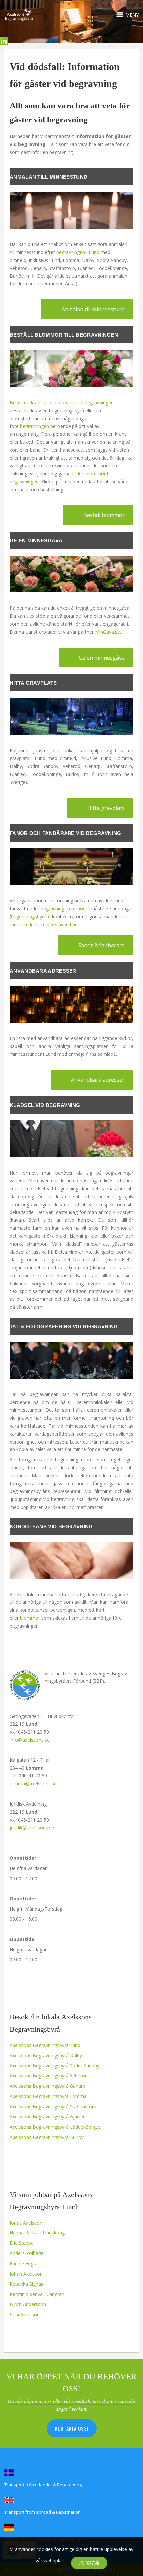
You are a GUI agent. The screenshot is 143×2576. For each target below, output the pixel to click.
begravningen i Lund (78, 252)
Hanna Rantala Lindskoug (37, 2233)
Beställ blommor (104, 515)
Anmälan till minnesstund (93, 309)
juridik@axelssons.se (32, 1827)
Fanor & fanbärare (102, 945)
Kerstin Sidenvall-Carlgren (37, 2294)
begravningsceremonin (65, 909)
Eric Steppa (22, 2243)
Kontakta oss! (72, 2428)
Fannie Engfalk (25, 2264)
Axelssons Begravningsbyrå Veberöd (49, 2076)
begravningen (34, 426)
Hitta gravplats (106, 808)
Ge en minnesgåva (102, 658)
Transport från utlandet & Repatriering (43, 2485)
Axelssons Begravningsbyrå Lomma (48, 2096)
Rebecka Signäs (26, 2284)
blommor (30, 1618)
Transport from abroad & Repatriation (43, 2512)
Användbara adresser (98, 1080)
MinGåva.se (108, 632)
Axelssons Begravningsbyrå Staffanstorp (53, 2107)
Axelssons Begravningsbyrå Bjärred (48, 2116)
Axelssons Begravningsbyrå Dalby (46, 2055)
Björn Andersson (28, 2304)
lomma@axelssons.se (33, 1784)
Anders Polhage (27, 2253)
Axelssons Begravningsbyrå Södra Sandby (55, 2065)
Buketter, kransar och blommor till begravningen (62, 402)
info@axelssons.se (30, 1740)
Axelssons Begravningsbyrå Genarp (48, 2086)
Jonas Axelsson (26, 2223)
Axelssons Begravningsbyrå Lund (45, 2045)
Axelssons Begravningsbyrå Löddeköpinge (55, 2127)
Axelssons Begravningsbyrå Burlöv (47, 2137)
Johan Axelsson (26, 2274)
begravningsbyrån (30, 917)
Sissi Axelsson (25, 2315)
